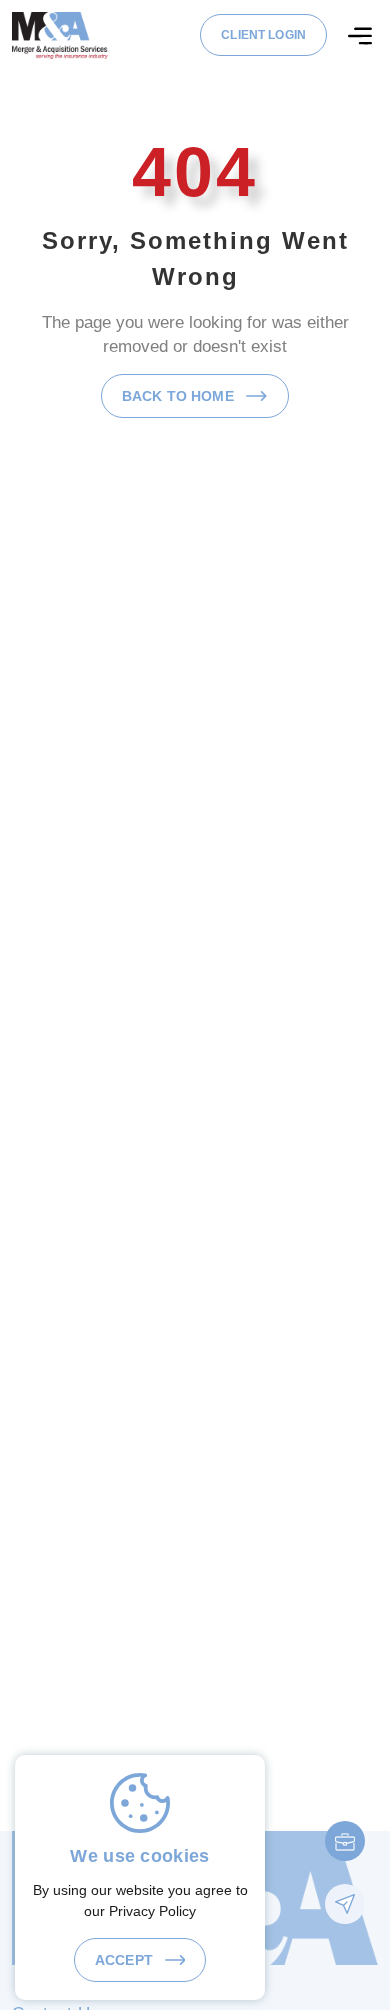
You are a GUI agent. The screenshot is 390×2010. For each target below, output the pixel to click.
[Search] (360, 36)
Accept (126, 1960)
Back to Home (180, 396)
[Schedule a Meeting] (345, 1841)
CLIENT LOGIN (263, 35)
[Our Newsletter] (345, 1904)
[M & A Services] (60, 34)
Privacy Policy (152, 1911)
